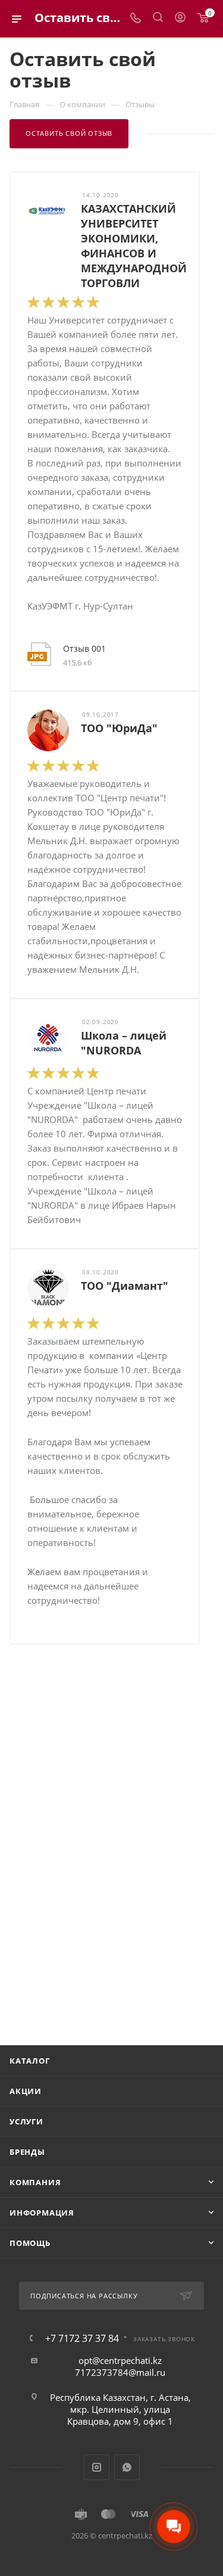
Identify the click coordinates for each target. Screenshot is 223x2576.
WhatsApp (127, 2467)
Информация (42, 2213)
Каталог (30, 2061)
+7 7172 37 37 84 (82, 2338)
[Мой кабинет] (180, 18)
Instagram (97, 2467)
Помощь (30, 2243)
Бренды (27, 2152)
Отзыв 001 (84, 648)
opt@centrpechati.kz (120, 2360)
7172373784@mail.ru (120, 2372)
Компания (35, 2182)
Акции (26, 2091)
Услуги (26, 2121)
